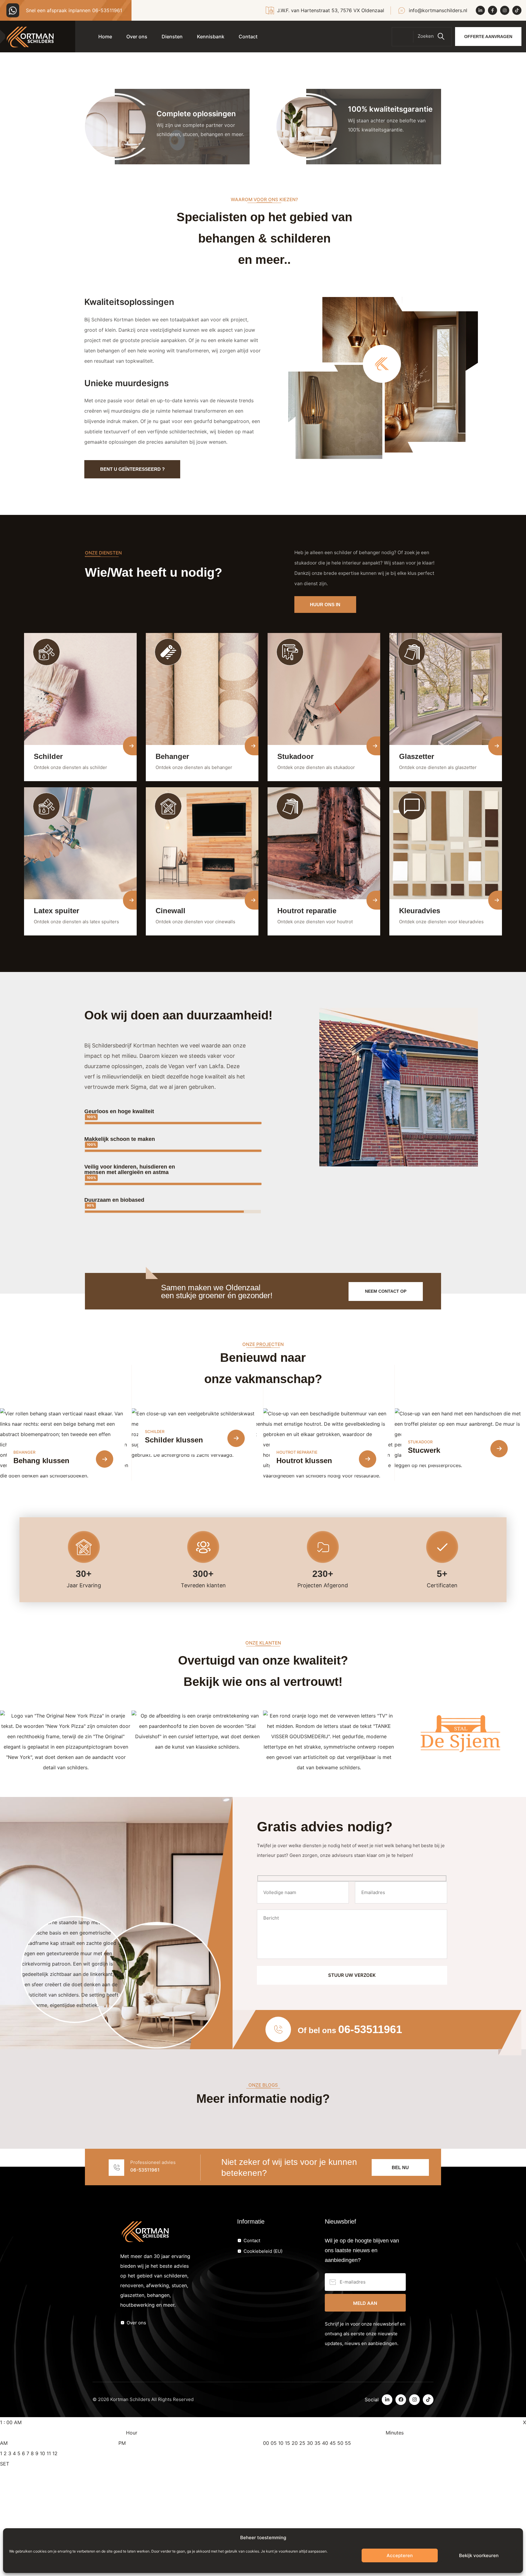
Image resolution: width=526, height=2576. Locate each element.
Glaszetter (417, 756)
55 (348, 2443)
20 (295, 2443)
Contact (248, 37)
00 (266, 2443)
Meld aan (365, 2303)
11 (49, 2453)
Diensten (172, 37)
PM (122, 2443)
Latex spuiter (56, 911)
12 (55, 2453)
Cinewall (170, 911)
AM (4, 2443)
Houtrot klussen (304, 1461)
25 (302, 2443)
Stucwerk (424, 1450)
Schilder (48, 756)
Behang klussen (41, 1461)
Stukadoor (295, 756)
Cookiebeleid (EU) (263, 2251)
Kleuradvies (420, 911)
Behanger (172, 756)
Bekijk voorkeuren (479, 2555)
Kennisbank (211, 37)
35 (317, 2443)
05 (274, 2443)
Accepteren (400, 2555)
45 (333, 2443)
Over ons (137, 37)
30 (310, 2443)
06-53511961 (107, 10)
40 (325, 2443)
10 (42, 2453)
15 (288, 2443)
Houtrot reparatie (307, 911)
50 (340, 2443)
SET (5, 2464)
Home (105, 37)
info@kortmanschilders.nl (438, 10)
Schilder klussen (174, 1440)
